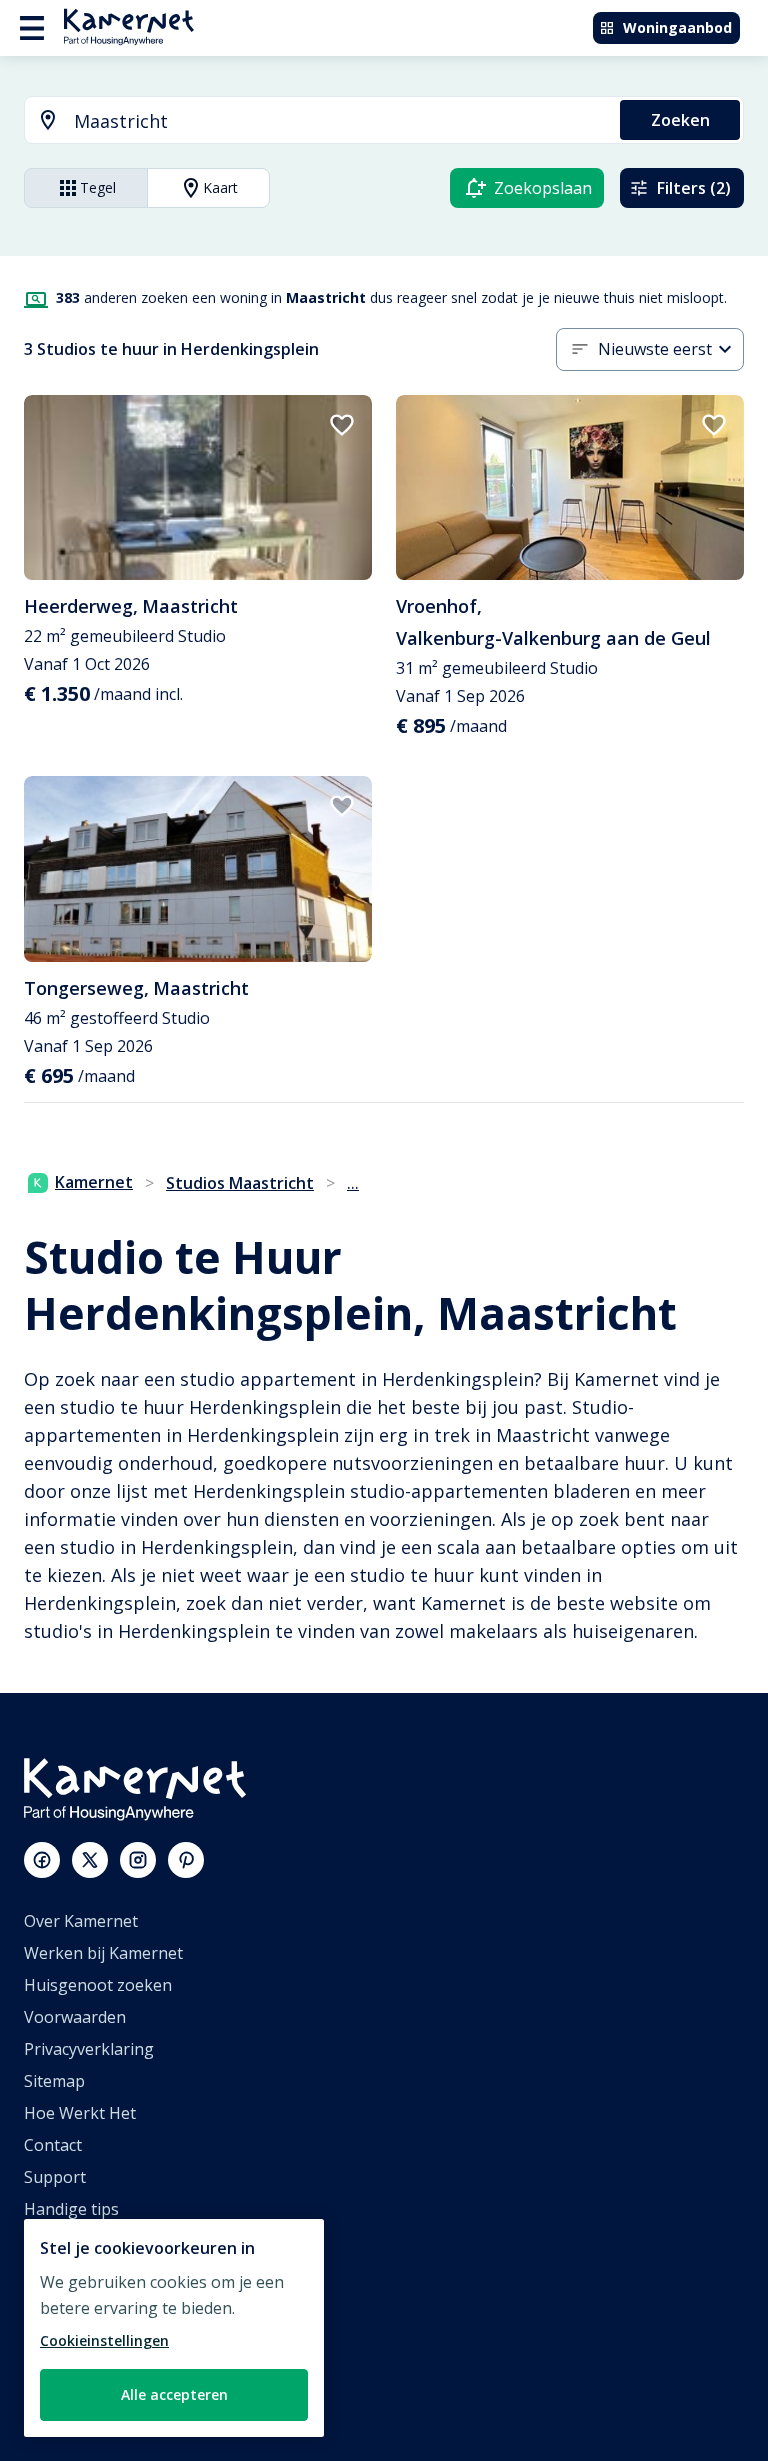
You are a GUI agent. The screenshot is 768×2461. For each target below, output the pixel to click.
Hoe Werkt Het (80, 2113)
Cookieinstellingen (104, 2340)
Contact (53, 2145)
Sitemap (54, 2081)
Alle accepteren (174, 2394)
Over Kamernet (81, 1921)
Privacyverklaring (89, 2049)
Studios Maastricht (240, 1183)
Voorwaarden (75, 2017)
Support (55, 2177)
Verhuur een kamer (97, 2369)
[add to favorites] (342, 425)
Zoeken (680, 120)
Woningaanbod (677, 27)
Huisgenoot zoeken (98, 1985)
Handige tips (71, 2209)
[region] (174, 2328)
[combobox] (310, 121)
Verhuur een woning (101, 2337)
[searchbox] (340, 121)
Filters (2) (694, 188)
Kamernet (94, 1182)
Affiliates (56, 2273)
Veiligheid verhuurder (105, 2401)
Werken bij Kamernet (103, 1953)
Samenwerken (77, 2305)
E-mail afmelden (84, 2241)
